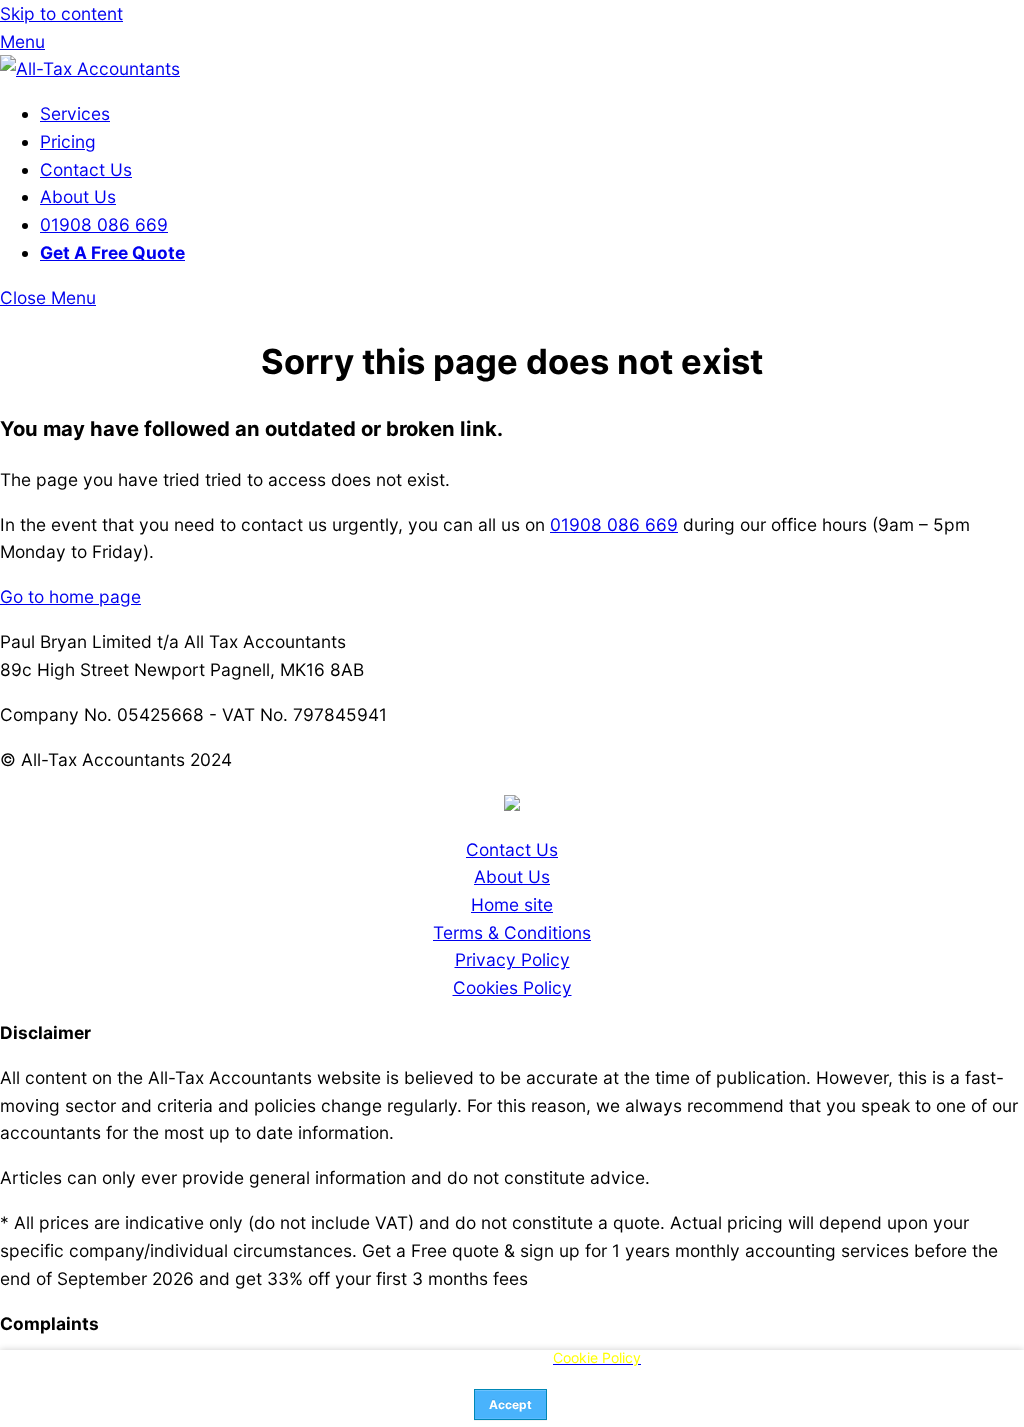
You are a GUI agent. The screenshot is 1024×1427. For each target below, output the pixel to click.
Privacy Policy (512, 959)
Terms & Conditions (512, 932)
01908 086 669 (104, 224)
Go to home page (70, 596)
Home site (512, 904)
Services (75, 113)
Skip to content (61, 13)
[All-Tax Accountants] (90, 68)
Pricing (68, 141)
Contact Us (86, 169)
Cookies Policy (512, 987)
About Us (78, 196)
